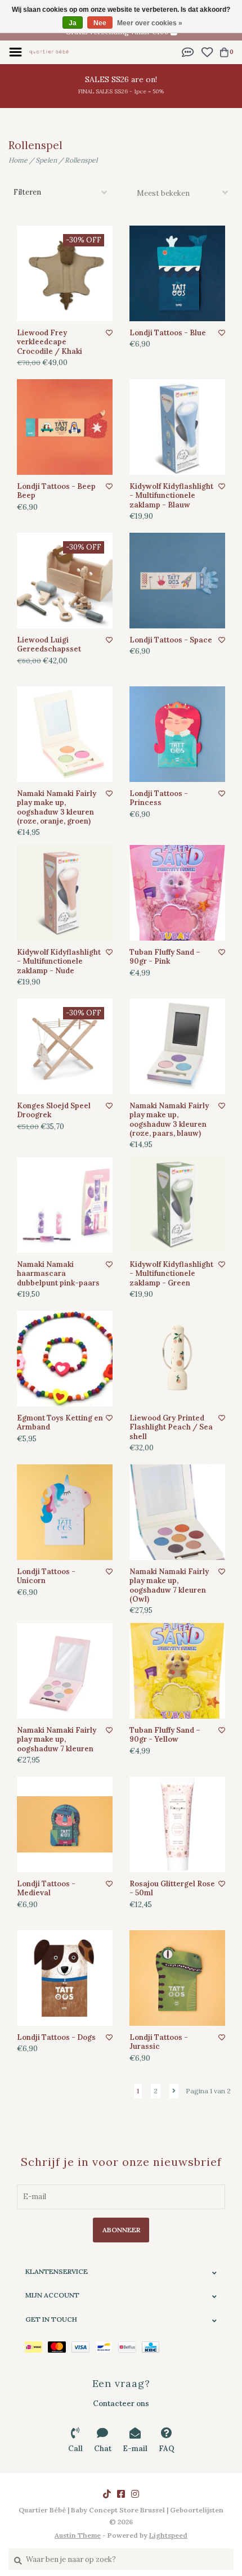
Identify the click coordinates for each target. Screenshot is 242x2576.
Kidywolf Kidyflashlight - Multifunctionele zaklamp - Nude (59, 962)
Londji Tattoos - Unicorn (46, 1576)
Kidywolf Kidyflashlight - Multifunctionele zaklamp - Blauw (171, 496)
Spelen (46, 160)
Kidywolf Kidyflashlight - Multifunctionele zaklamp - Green (171, 1274)
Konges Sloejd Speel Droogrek (54, 1111)
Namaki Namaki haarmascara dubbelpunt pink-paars (58, 1274)
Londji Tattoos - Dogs (56, 2038)
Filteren (27, 192)
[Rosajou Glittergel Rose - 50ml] (177, 1824)
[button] (188, 51)
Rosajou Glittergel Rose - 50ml (172, 1889)
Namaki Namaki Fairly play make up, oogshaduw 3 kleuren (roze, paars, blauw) (169, 1120)
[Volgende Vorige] (174, 2091)
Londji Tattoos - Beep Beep (56, 491)
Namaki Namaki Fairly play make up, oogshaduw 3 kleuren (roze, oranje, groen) (57, 808)
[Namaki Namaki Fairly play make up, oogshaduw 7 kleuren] (65, 1671)
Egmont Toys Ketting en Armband (60, 1423)
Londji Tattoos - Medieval (46, 1889)
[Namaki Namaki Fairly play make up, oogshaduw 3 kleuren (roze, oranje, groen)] (65, 734)
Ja (73, 23)
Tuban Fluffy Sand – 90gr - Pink (165, 957)
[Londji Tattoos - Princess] (177, 734)
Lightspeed (168, 2535)
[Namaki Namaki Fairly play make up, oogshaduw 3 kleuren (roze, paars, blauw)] (177, 1046)
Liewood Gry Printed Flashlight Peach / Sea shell (171, 1428)
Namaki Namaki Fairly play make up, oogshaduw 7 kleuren (57, 1740)
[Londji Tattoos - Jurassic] (177, 1978)
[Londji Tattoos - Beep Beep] (65, 427)
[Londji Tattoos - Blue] (177, 273)
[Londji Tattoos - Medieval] (65, 1824)
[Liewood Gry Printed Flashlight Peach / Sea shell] (177, 1359)
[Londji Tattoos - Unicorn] (65, 1512)
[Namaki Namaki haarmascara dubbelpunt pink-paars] (65, 1205)
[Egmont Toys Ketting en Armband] (65, 1359)
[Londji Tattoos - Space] (177, 581)
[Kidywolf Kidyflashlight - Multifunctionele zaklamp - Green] (177, 1205)
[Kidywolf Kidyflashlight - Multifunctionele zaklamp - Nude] (65, 893)
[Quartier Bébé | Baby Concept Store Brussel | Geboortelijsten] (49, 51)
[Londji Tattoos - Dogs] (65, 1978)
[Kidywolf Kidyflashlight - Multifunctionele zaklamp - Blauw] (177, 427)
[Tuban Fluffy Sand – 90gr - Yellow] (177, 1671)
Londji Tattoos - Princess (159, 798)
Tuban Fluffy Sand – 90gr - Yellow (165, 1735)
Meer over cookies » (150, 23)
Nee (100, 23)
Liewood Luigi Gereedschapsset (49, 645)
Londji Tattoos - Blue (168, 333)
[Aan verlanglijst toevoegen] (109, 333)
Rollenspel (81, 160)
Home (18, 160)
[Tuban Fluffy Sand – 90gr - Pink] (177, 893)
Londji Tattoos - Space (171, 640)
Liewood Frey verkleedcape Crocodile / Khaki (50, 342)
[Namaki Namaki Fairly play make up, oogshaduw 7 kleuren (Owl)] (177, 1512)
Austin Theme (78, 2535)
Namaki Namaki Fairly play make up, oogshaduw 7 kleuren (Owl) (169, 1586)
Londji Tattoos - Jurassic (159, 2042)
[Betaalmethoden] (36, 2346)
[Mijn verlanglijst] (207, 51)
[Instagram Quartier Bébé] (135, 2494)
